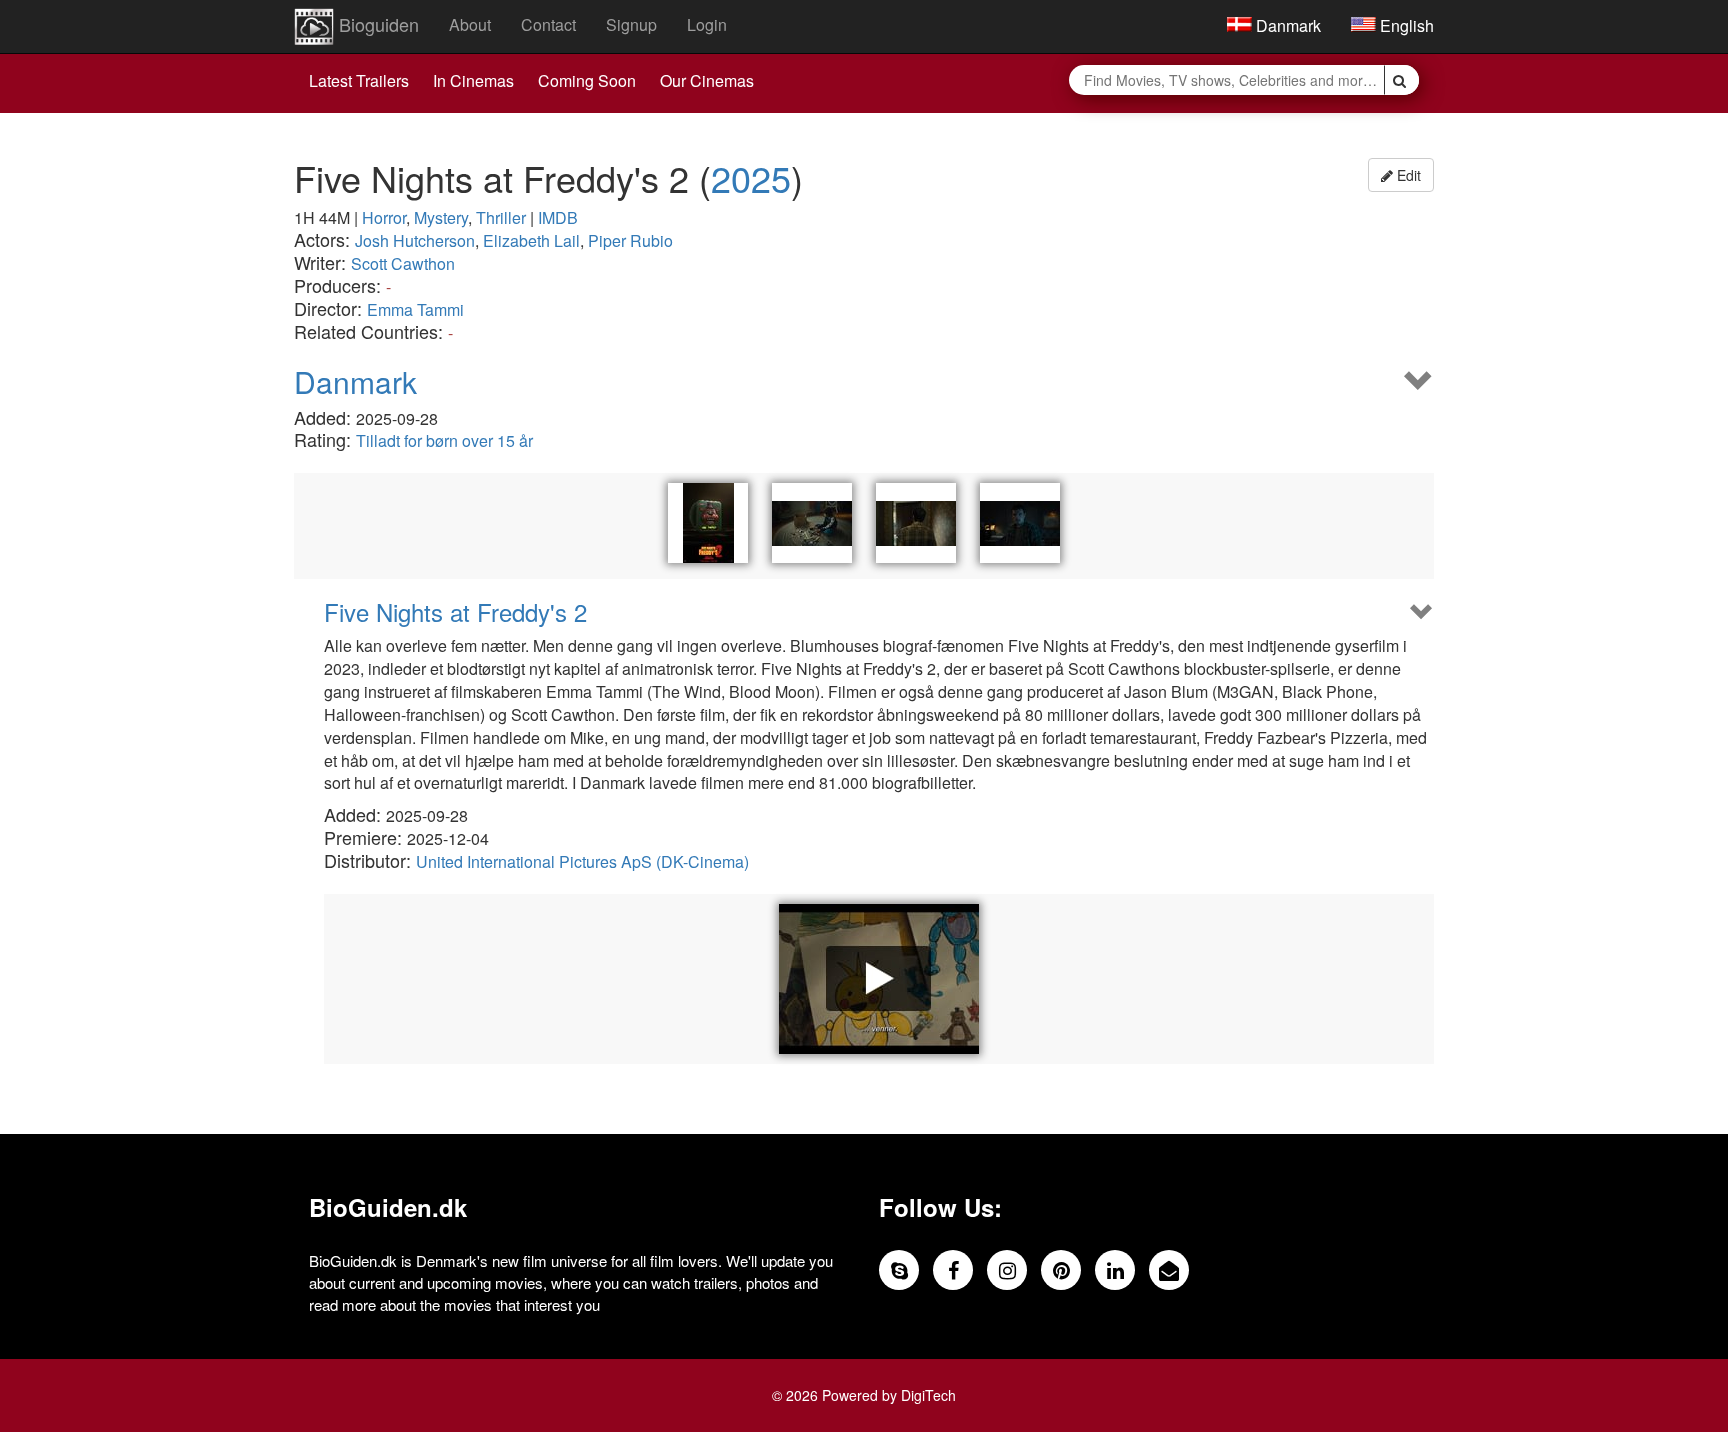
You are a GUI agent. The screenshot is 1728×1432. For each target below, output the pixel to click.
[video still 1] (812, 523)
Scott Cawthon (403, 263)
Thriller (501, 217)
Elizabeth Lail (531, 240)
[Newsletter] (1169, 1270)
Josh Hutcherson (415, 240)
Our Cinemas (707, 80)
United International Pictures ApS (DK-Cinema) (582, 861)
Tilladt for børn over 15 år (444, 440)
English (1405, 25)
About (470, 24)
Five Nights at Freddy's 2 (455, 612)
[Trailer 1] (879, 979)
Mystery (441, 217)
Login (707, 24)
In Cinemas (473, 80)
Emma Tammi (415, 309)
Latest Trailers (359, 80)
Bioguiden (376, 24)
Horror (384, 217)
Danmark (1286, 25)
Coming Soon (587, 80)
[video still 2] (916, 523)
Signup (631, 24)
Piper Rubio (630, 240)
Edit (1407, 175)
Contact (548, 24)
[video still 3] (1020, 523)
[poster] (708, 523)
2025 (751, 177)
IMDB (558, 217)
